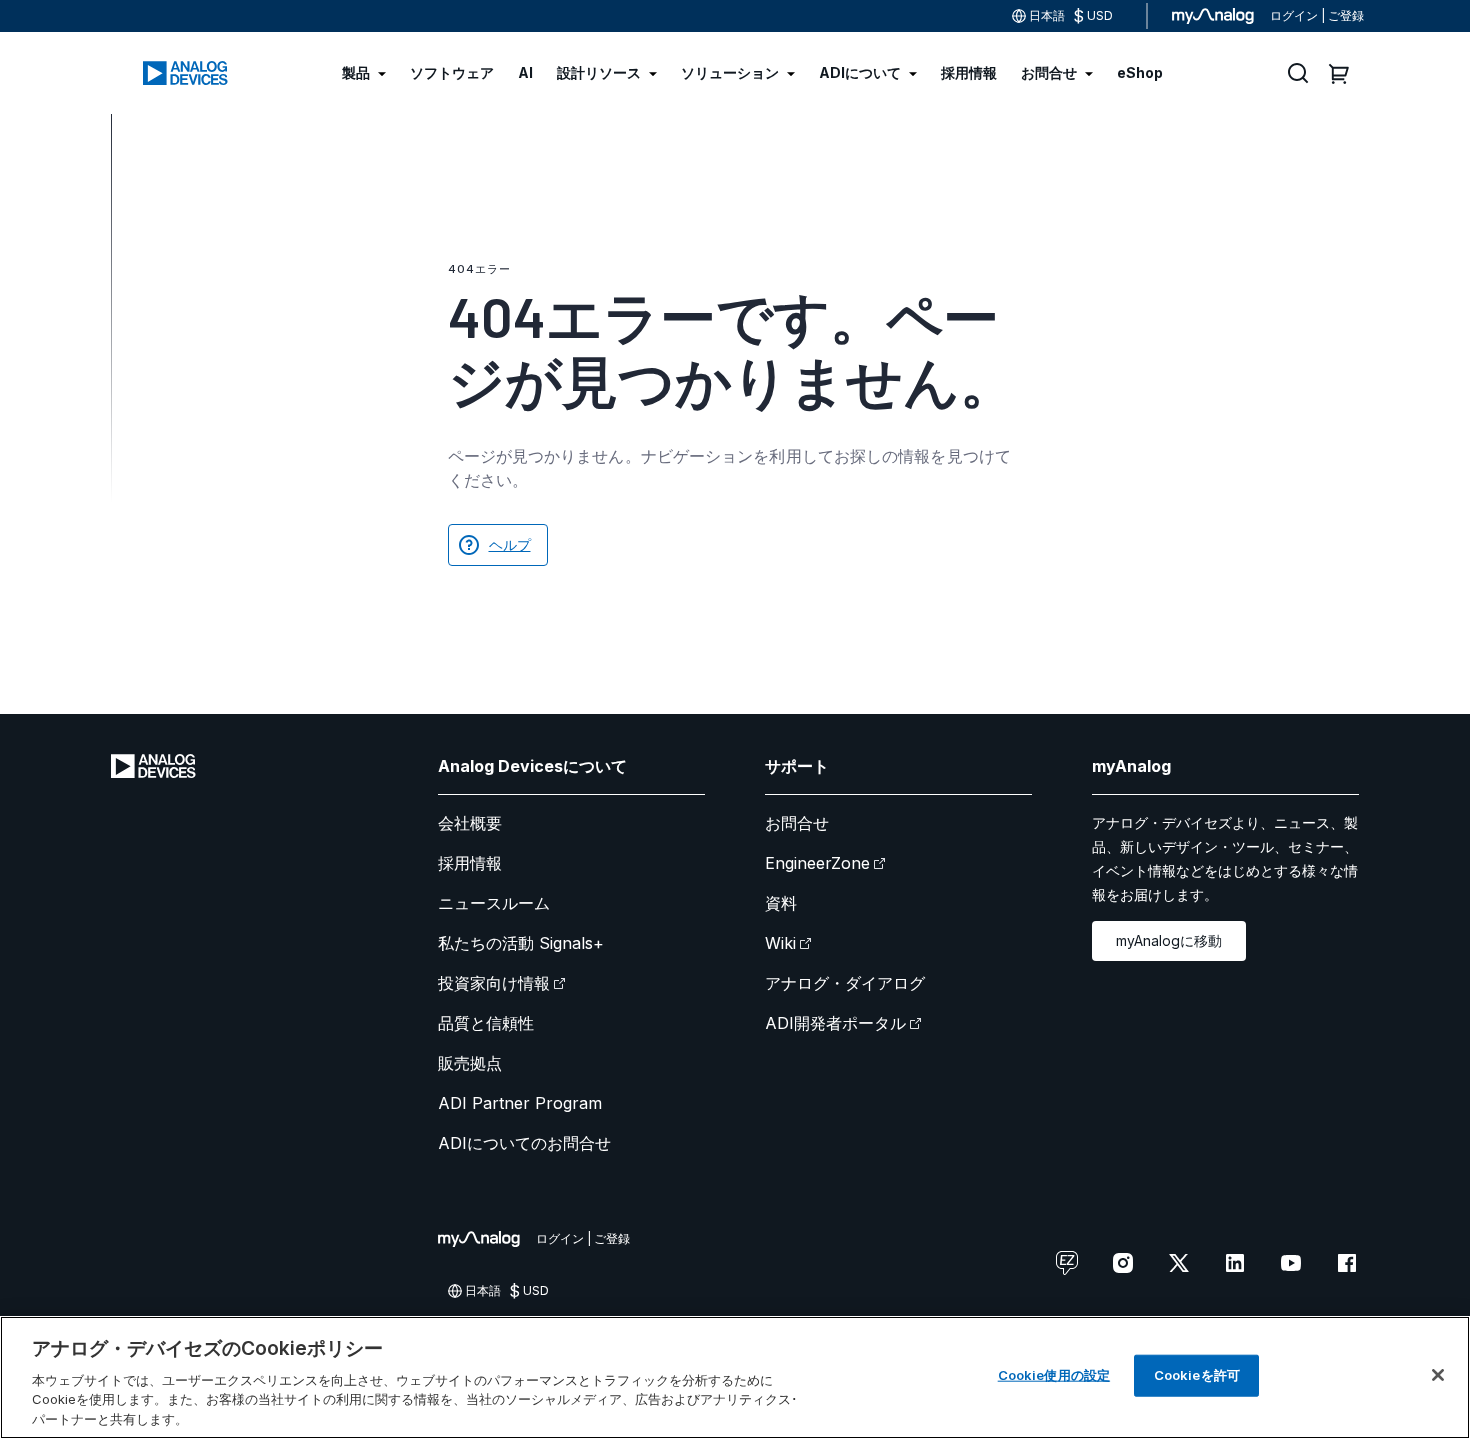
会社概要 (470, 823)
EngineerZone (817, 863)
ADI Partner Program (520, 1103)
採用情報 (470, 863)
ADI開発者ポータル (835, 1023)
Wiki (780, 943)
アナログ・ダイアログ (845, 983)
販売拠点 (470, 1063)
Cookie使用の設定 (1054, 1375)
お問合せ (797, 823)
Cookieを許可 (1197, 1375)
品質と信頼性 (486, 1023)
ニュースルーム (494, 903)
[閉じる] (1438, 1375)
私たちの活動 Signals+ (521, 943)
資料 (781, 903)
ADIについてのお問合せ (524, 1143)
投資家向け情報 (494, 983)
